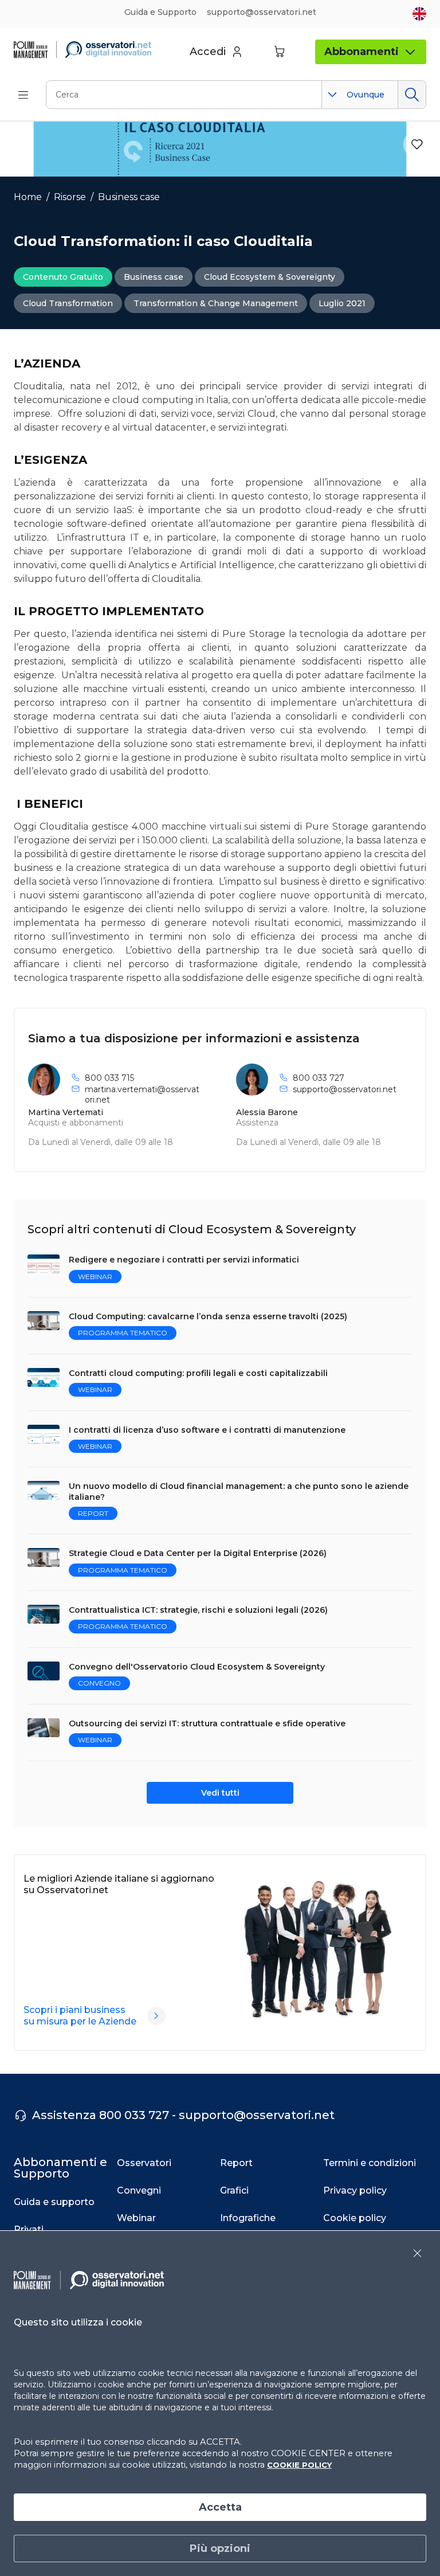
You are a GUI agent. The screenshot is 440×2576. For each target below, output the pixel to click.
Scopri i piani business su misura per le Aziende (80, 2016)
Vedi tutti (220, 1793)
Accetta (220, 2507)
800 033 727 (319, 1078)
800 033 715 (109, 1078)
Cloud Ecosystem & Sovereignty (270, 277)
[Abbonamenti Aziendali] (156, 2016)
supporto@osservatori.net (345, 1089)
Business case (129, 197)
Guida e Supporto (160, 12)
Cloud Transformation (68, 303)
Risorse (70, 197)
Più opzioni (220, 2548)
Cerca (412, 95)
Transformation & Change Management (216, 303)
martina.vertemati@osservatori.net (142, 1094)
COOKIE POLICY (299, 2465)
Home (28, 197)
